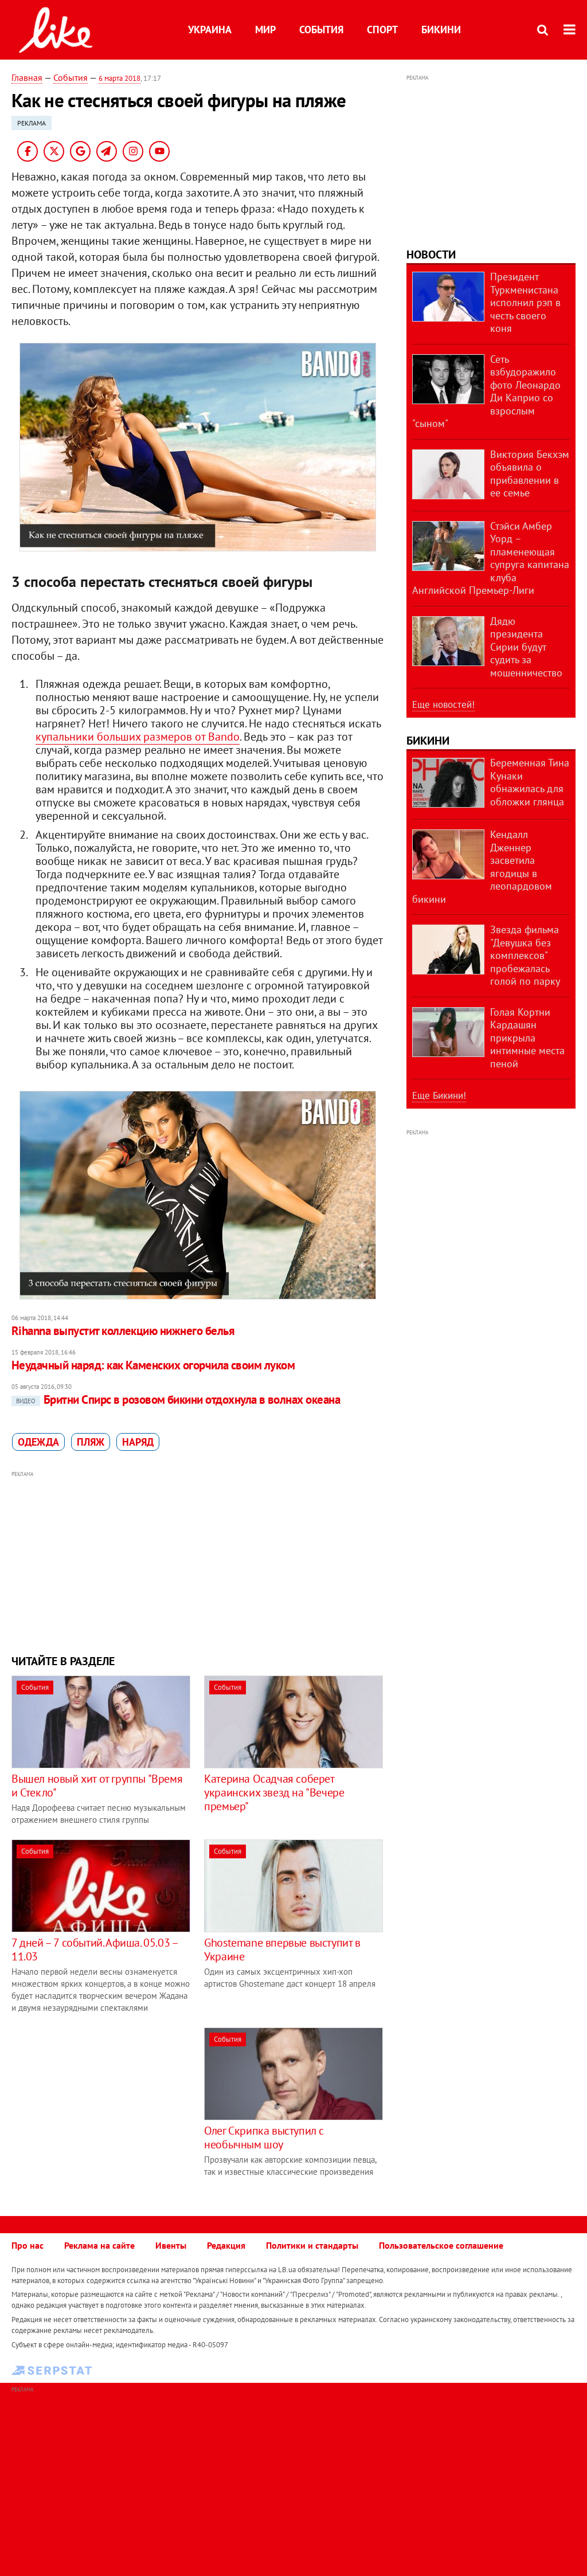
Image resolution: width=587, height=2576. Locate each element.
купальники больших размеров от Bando (138, 737)
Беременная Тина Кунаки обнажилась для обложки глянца (530, 782)
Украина (210, 30)
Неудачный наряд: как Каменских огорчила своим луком (153, 1365)
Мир (265, 30)
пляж (91, 1442)
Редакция (226, 2245)
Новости (431, 255)
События (321, 30)
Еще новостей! (443, 704)
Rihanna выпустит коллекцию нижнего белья (123, 1331)
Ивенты (171, 2245)
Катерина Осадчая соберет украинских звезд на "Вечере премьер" (274, 1792)
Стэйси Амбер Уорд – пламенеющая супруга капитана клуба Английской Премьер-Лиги (491, 558)
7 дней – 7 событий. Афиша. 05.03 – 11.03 (94, 1949)
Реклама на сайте (99, 2245)
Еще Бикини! (439, 1095)
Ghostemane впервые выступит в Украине (282, 1949)
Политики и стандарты (312, 2245)
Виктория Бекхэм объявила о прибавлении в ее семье (530, 474)
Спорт (382, 30)
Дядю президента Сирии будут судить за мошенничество (526, 647)
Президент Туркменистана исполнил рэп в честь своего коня (525, 302)
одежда (38, 1442)
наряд (138, 1442)
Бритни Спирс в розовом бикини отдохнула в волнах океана (178, 1399)
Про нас (28, 2245)
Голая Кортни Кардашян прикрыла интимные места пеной (527, 1038)
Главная (27, 77)
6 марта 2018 (120, 78)
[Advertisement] (197, 1561)
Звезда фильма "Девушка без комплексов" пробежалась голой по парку (525, 955)
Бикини (441, 30)
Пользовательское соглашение (441, 2245)
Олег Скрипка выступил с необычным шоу (264, 2137)
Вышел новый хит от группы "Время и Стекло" (97, 1786)
